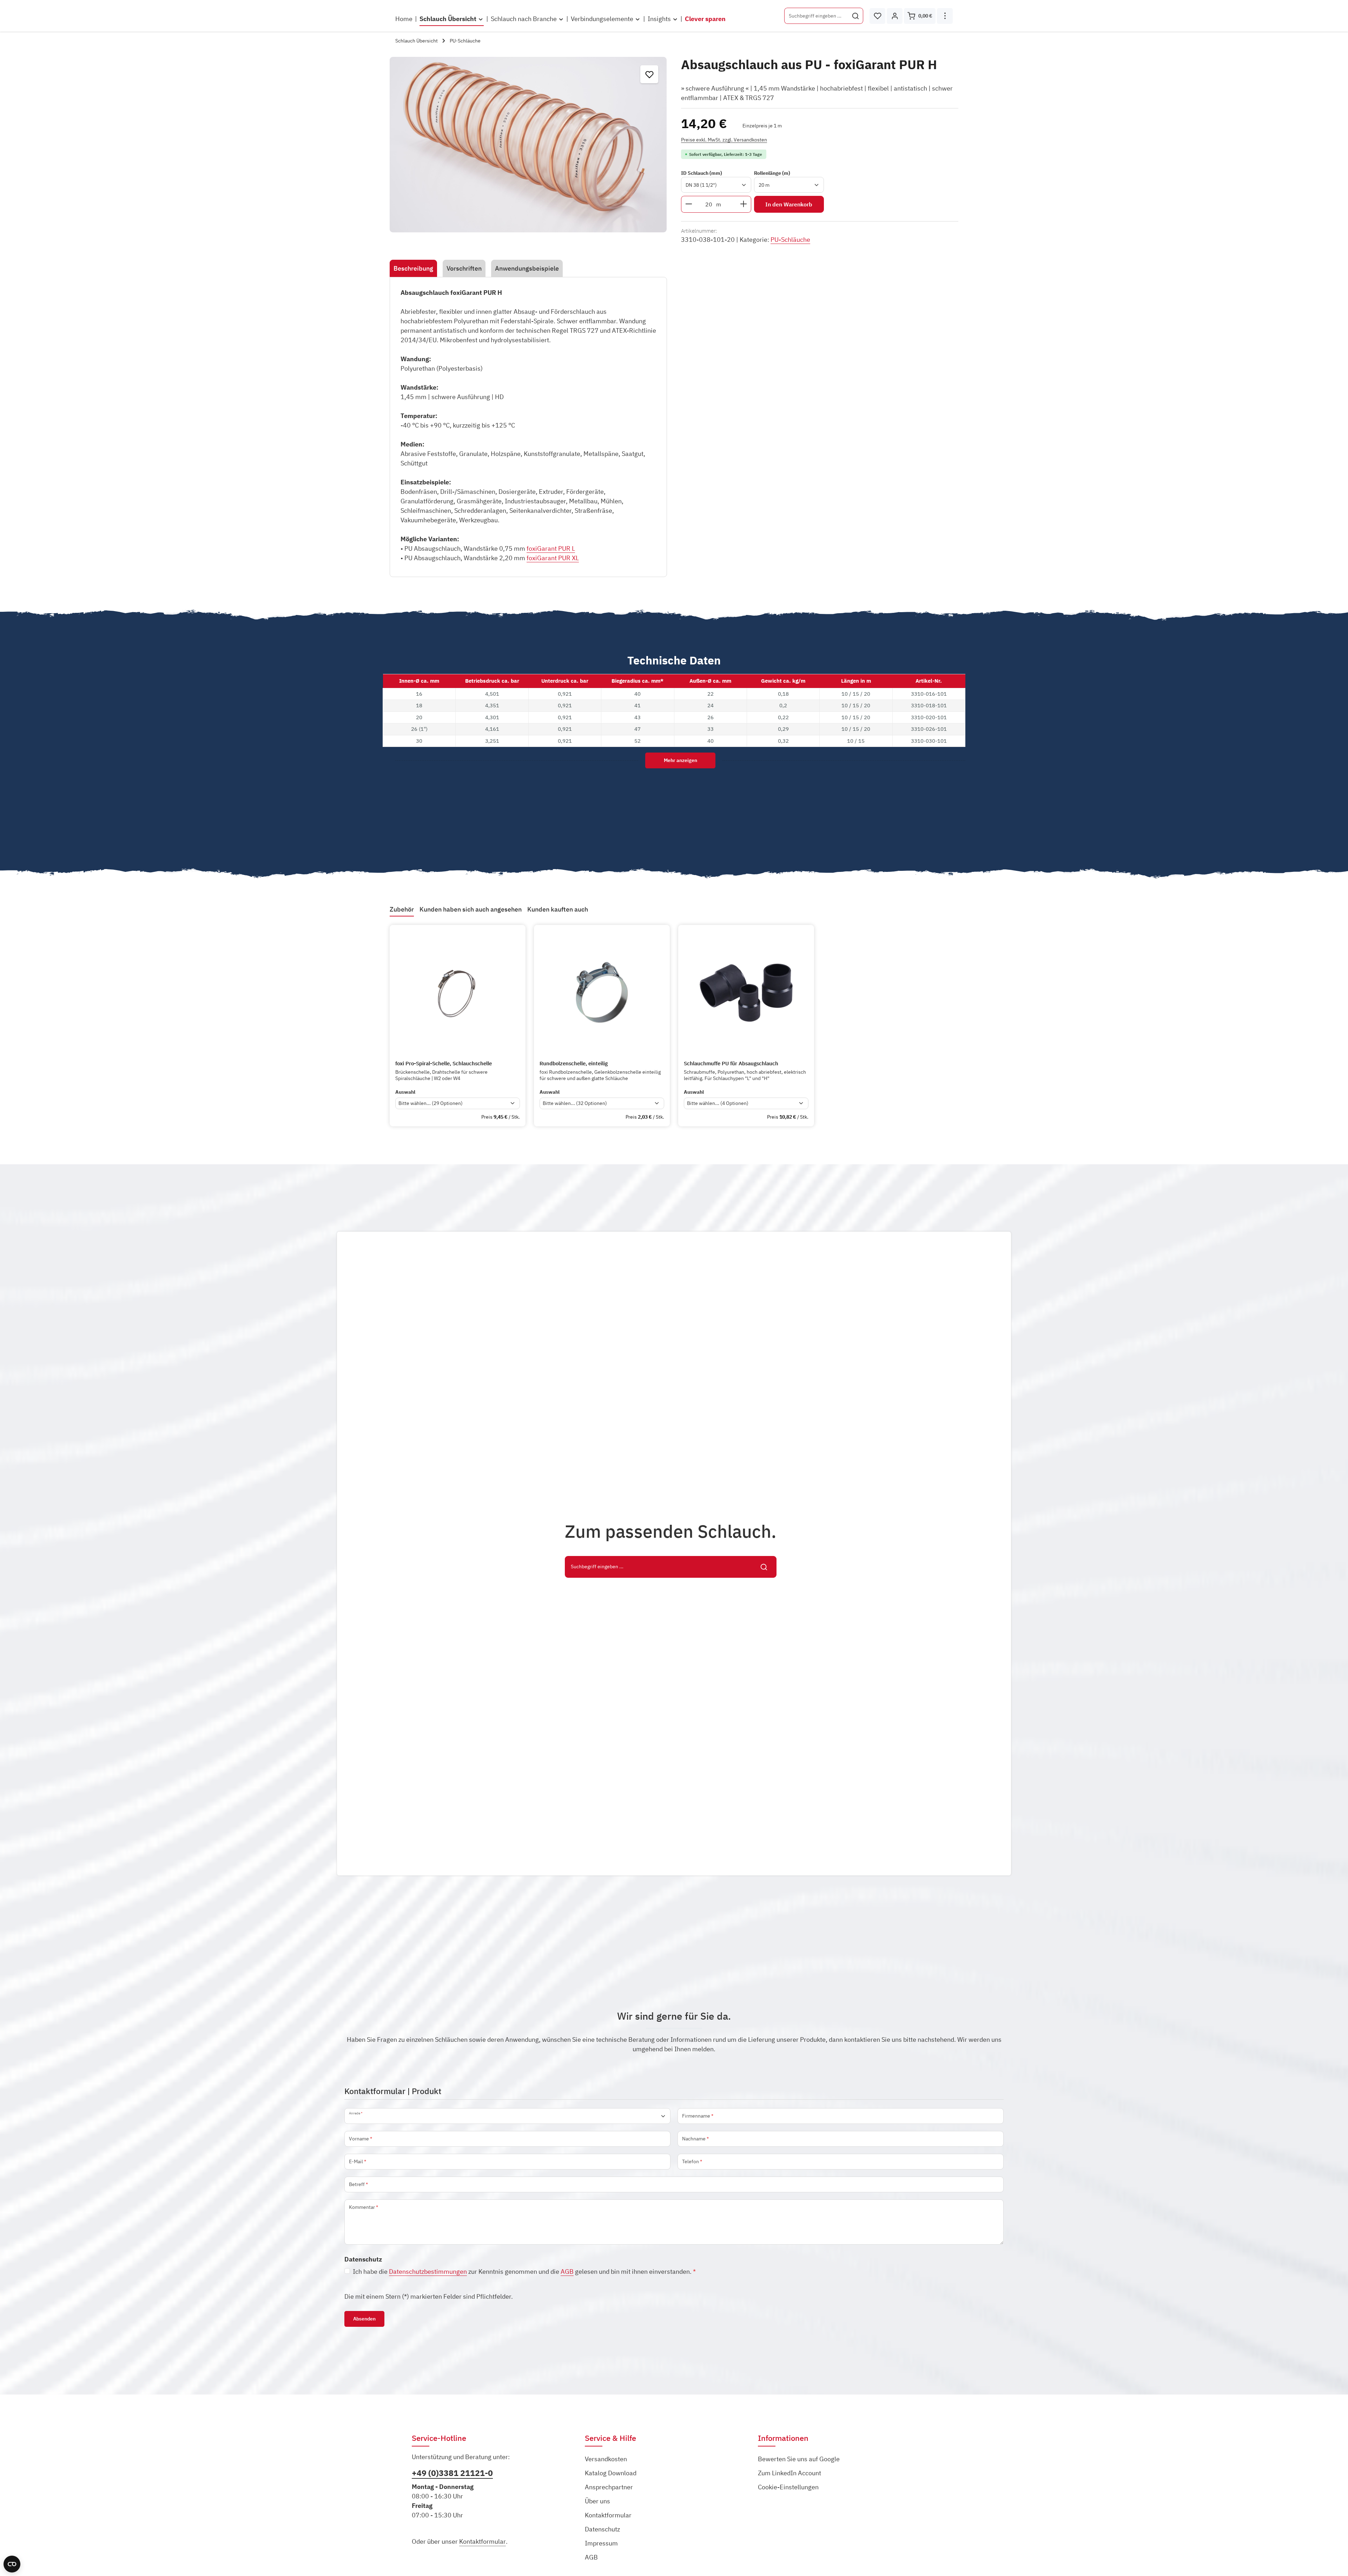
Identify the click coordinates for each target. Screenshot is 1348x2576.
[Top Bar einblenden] (945, 16)
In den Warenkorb (789, 204)
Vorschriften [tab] (464, 268)
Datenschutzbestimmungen (428, 2272)
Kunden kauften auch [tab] (558, 909)
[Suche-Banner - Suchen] (764, 1567)
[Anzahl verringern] (689, 204)
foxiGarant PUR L (551, 548)
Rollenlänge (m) (772, 173)
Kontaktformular (483, 2541)
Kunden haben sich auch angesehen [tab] (471, 909)
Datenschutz (602, 2529)
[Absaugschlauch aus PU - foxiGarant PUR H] (528, 145)
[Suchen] (856, 16)
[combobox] (816, 16)
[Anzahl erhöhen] (744, 204)
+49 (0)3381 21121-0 (452, 2473)
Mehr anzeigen (680, 760)
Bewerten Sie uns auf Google (799, 2459)
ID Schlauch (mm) (702, 173)
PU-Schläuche (790, 240)
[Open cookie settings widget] (12, 2564)
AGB (567, 2272)
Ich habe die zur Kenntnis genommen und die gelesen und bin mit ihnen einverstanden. (524, 2272)
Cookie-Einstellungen (788, 2487)
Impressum (601, 2543)
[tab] (413, 268)
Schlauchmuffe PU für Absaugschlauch (731, 1064)
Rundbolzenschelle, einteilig (574, 1064)
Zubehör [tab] (402, 909)
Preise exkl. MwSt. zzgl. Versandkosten (724, 139)
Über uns (597, 2501)
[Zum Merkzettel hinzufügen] (649, 74)
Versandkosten (606, 2459)
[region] (528, 145)
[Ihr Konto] (895, 16)
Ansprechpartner (609, 2487)
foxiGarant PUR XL (553, 558)
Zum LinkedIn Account (789, 2473)
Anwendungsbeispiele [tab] (527, 268)
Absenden (364, 2319)
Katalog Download (611, 2473)
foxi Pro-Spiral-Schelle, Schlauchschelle (444, 1064)
